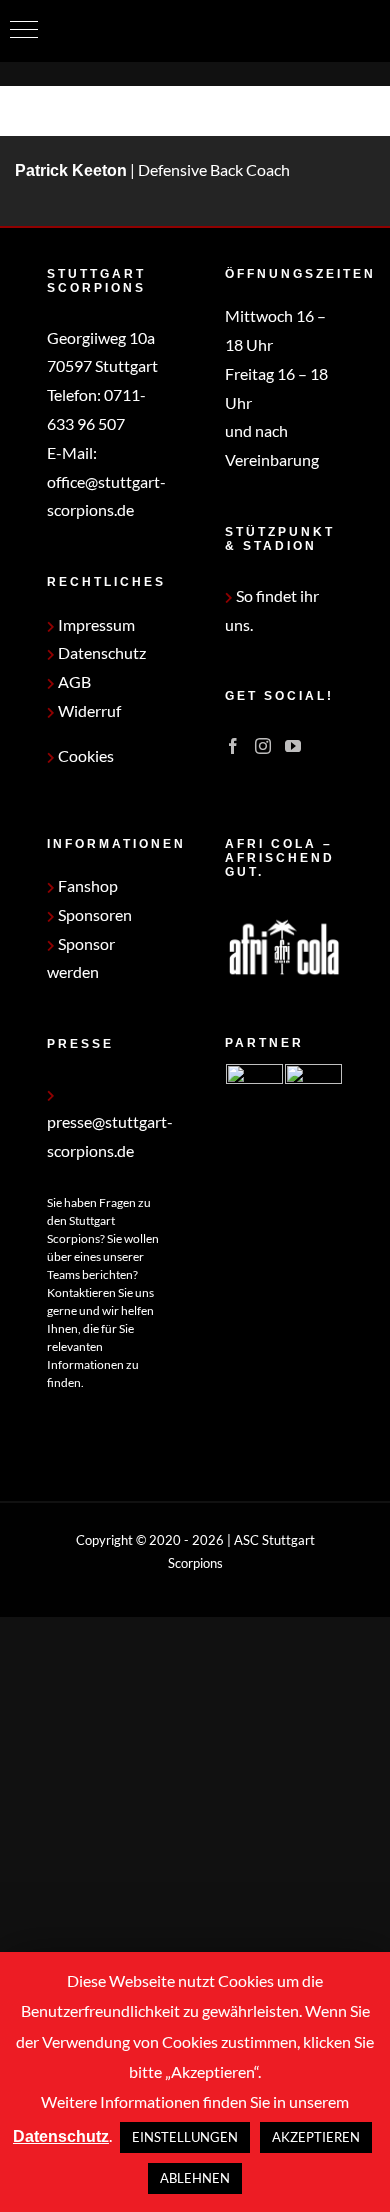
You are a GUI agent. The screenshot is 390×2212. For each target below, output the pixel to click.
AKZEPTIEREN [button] (316, 2137)
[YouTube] (293, 746)
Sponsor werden (81, 958)
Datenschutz (100, 652)
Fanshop (86, 885)
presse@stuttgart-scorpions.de (110, 1136)
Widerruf (88, 710)
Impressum (95, 624)
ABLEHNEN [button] (195, 2178)
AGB (73, 681)
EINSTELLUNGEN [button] (185, 2137)
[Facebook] (233, 746)
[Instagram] (263, 746)
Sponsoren (93, 914)
